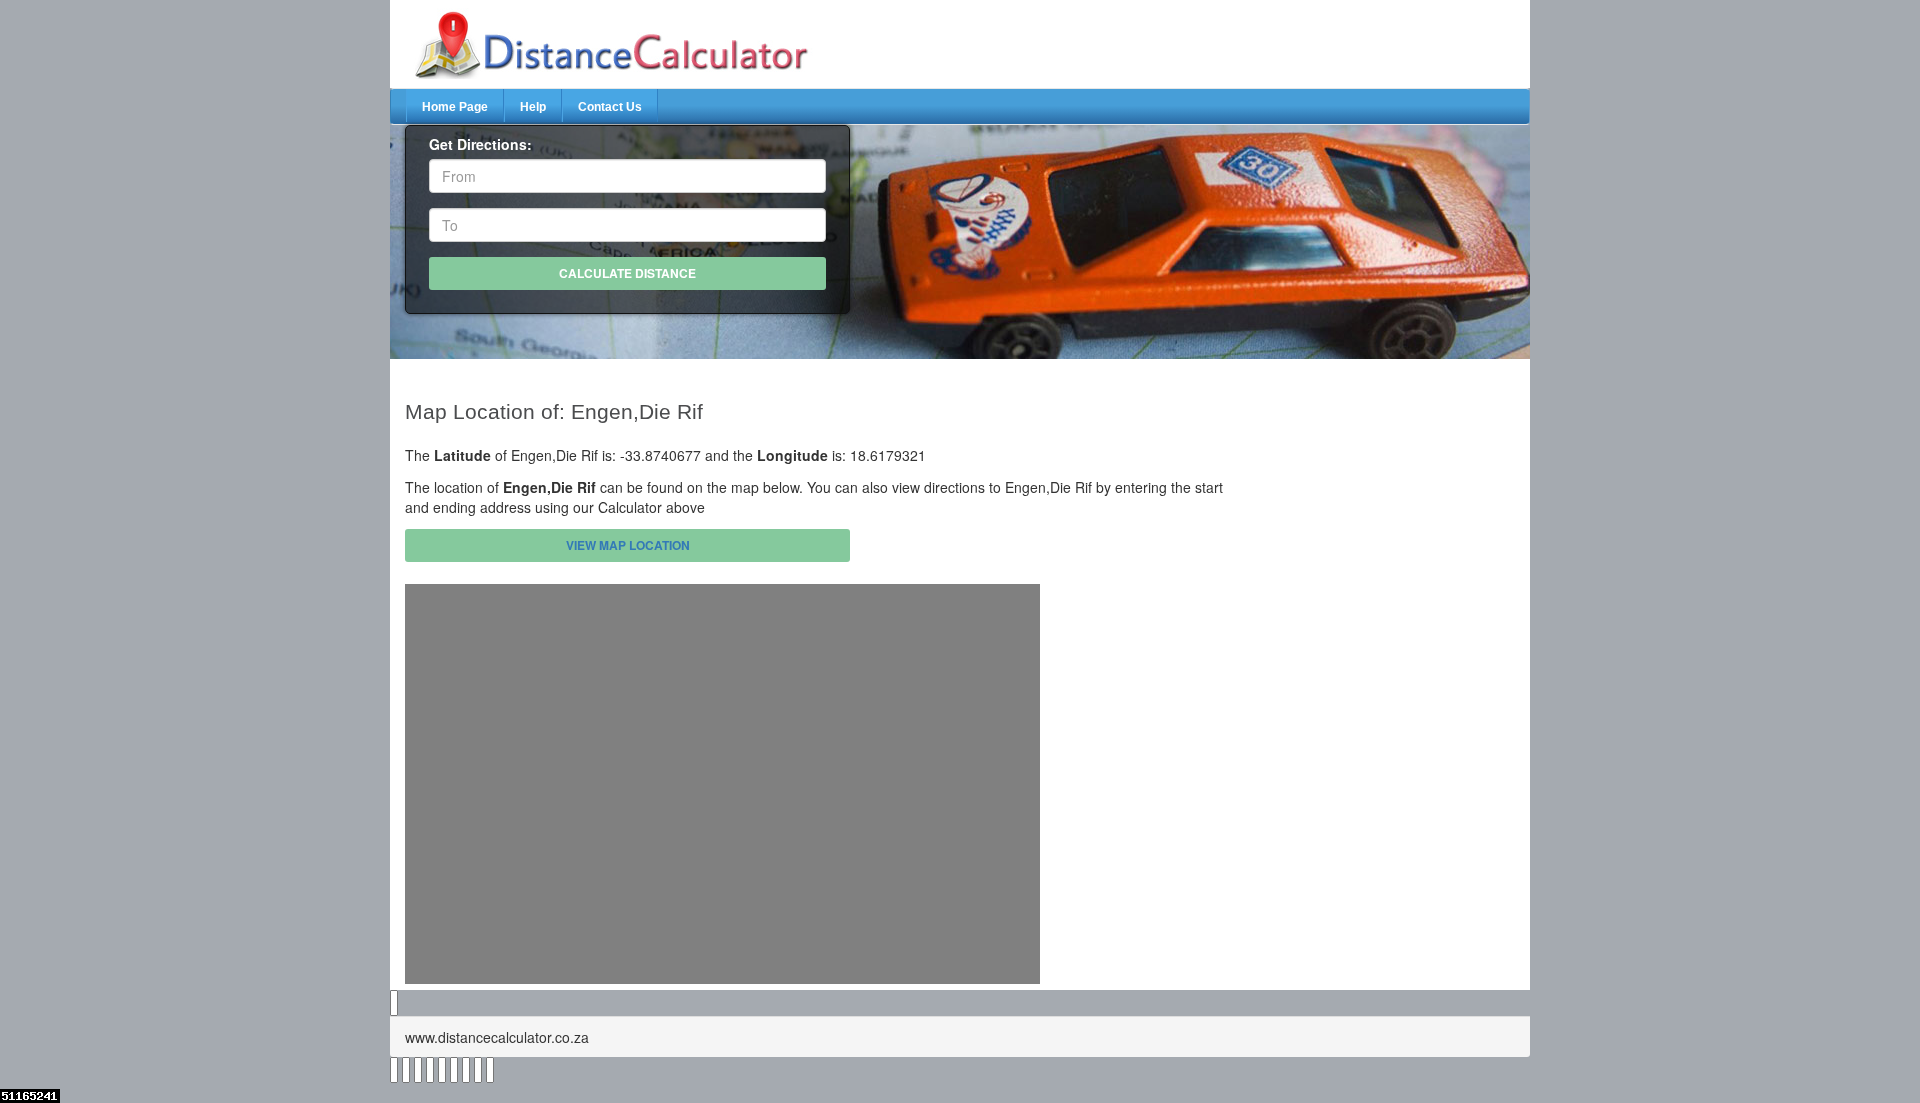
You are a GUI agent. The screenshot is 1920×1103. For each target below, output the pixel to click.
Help (533, 107)
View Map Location (628, 545)
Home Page (455, 107)
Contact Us (610, 107)
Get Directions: (480, 144)
